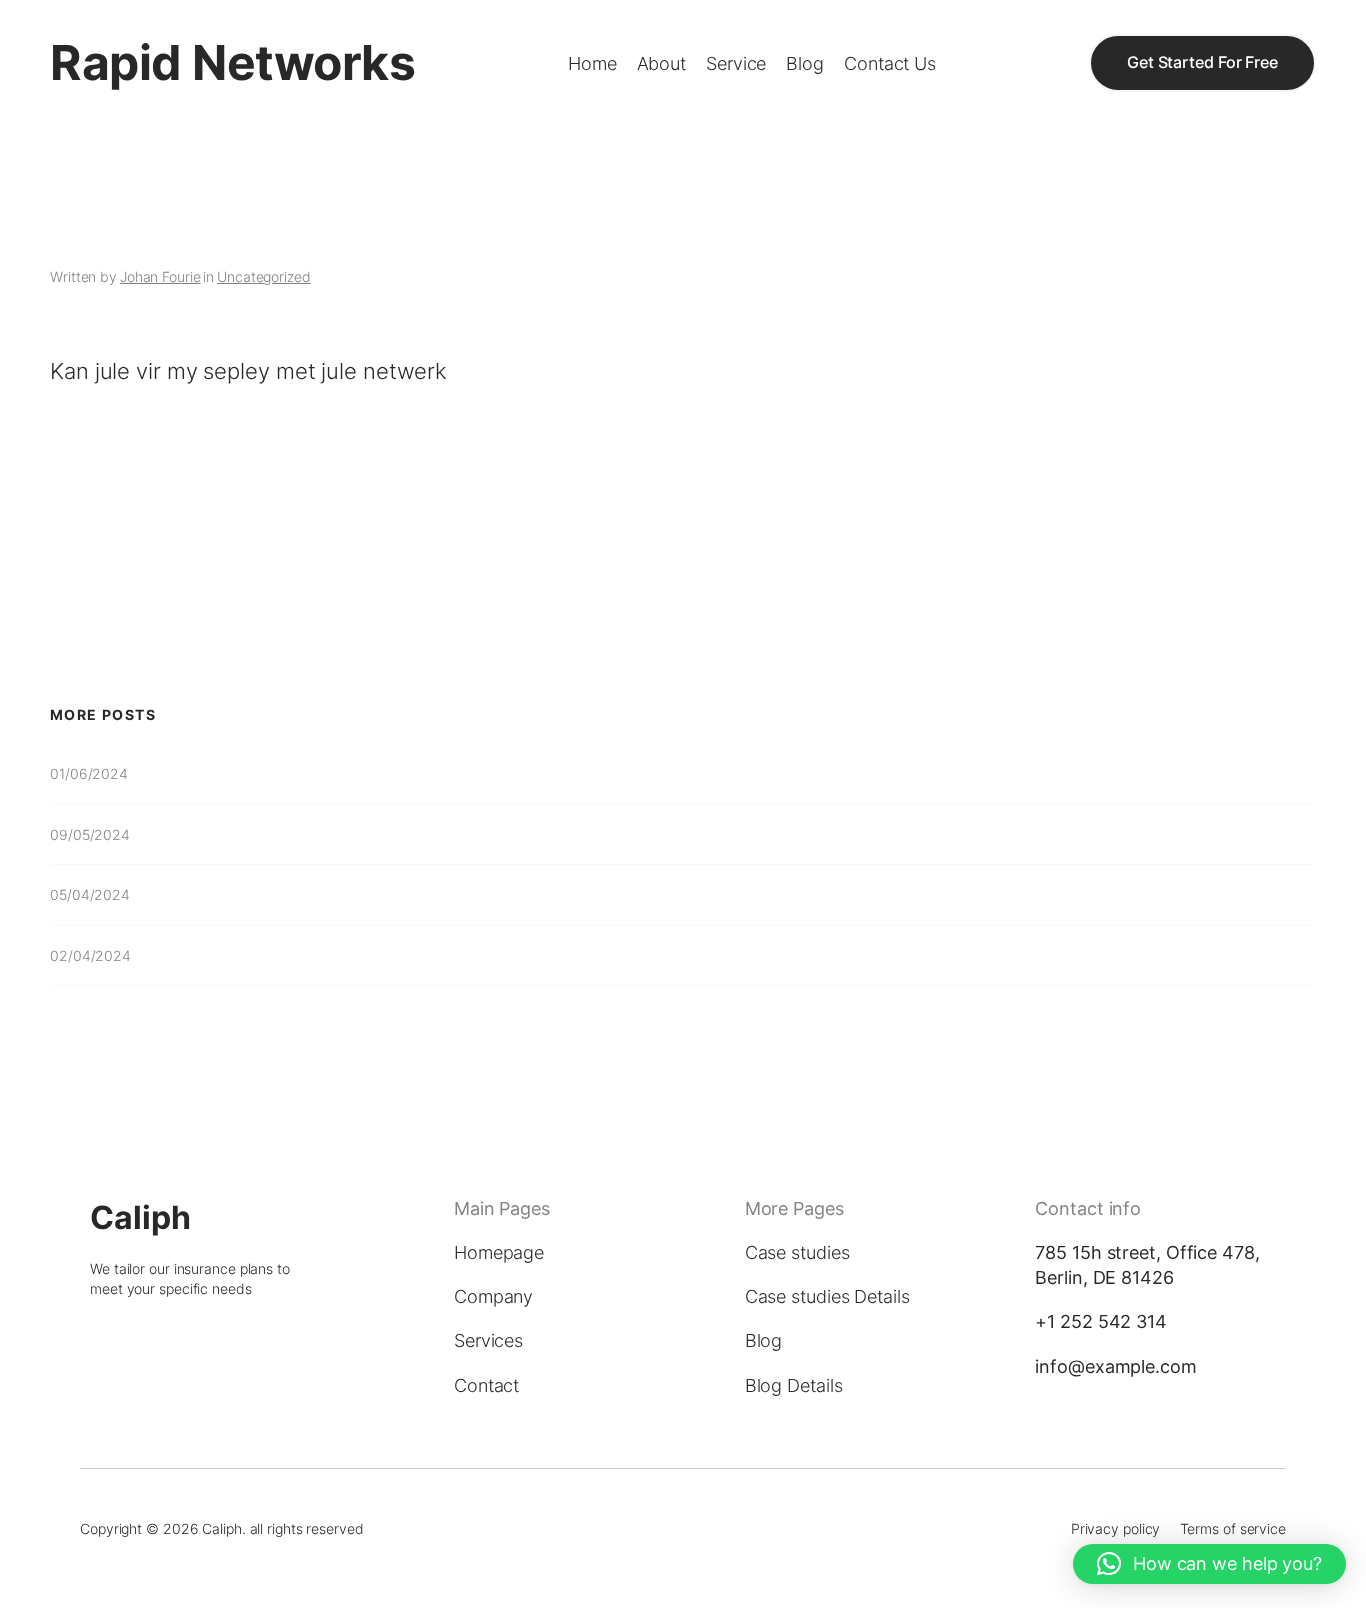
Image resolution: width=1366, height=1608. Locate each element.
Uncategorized (264, 276)
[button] (1209, 1564)
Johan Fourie (160, 276)
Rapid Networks (232, 62)
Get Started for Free (1202, 62)
